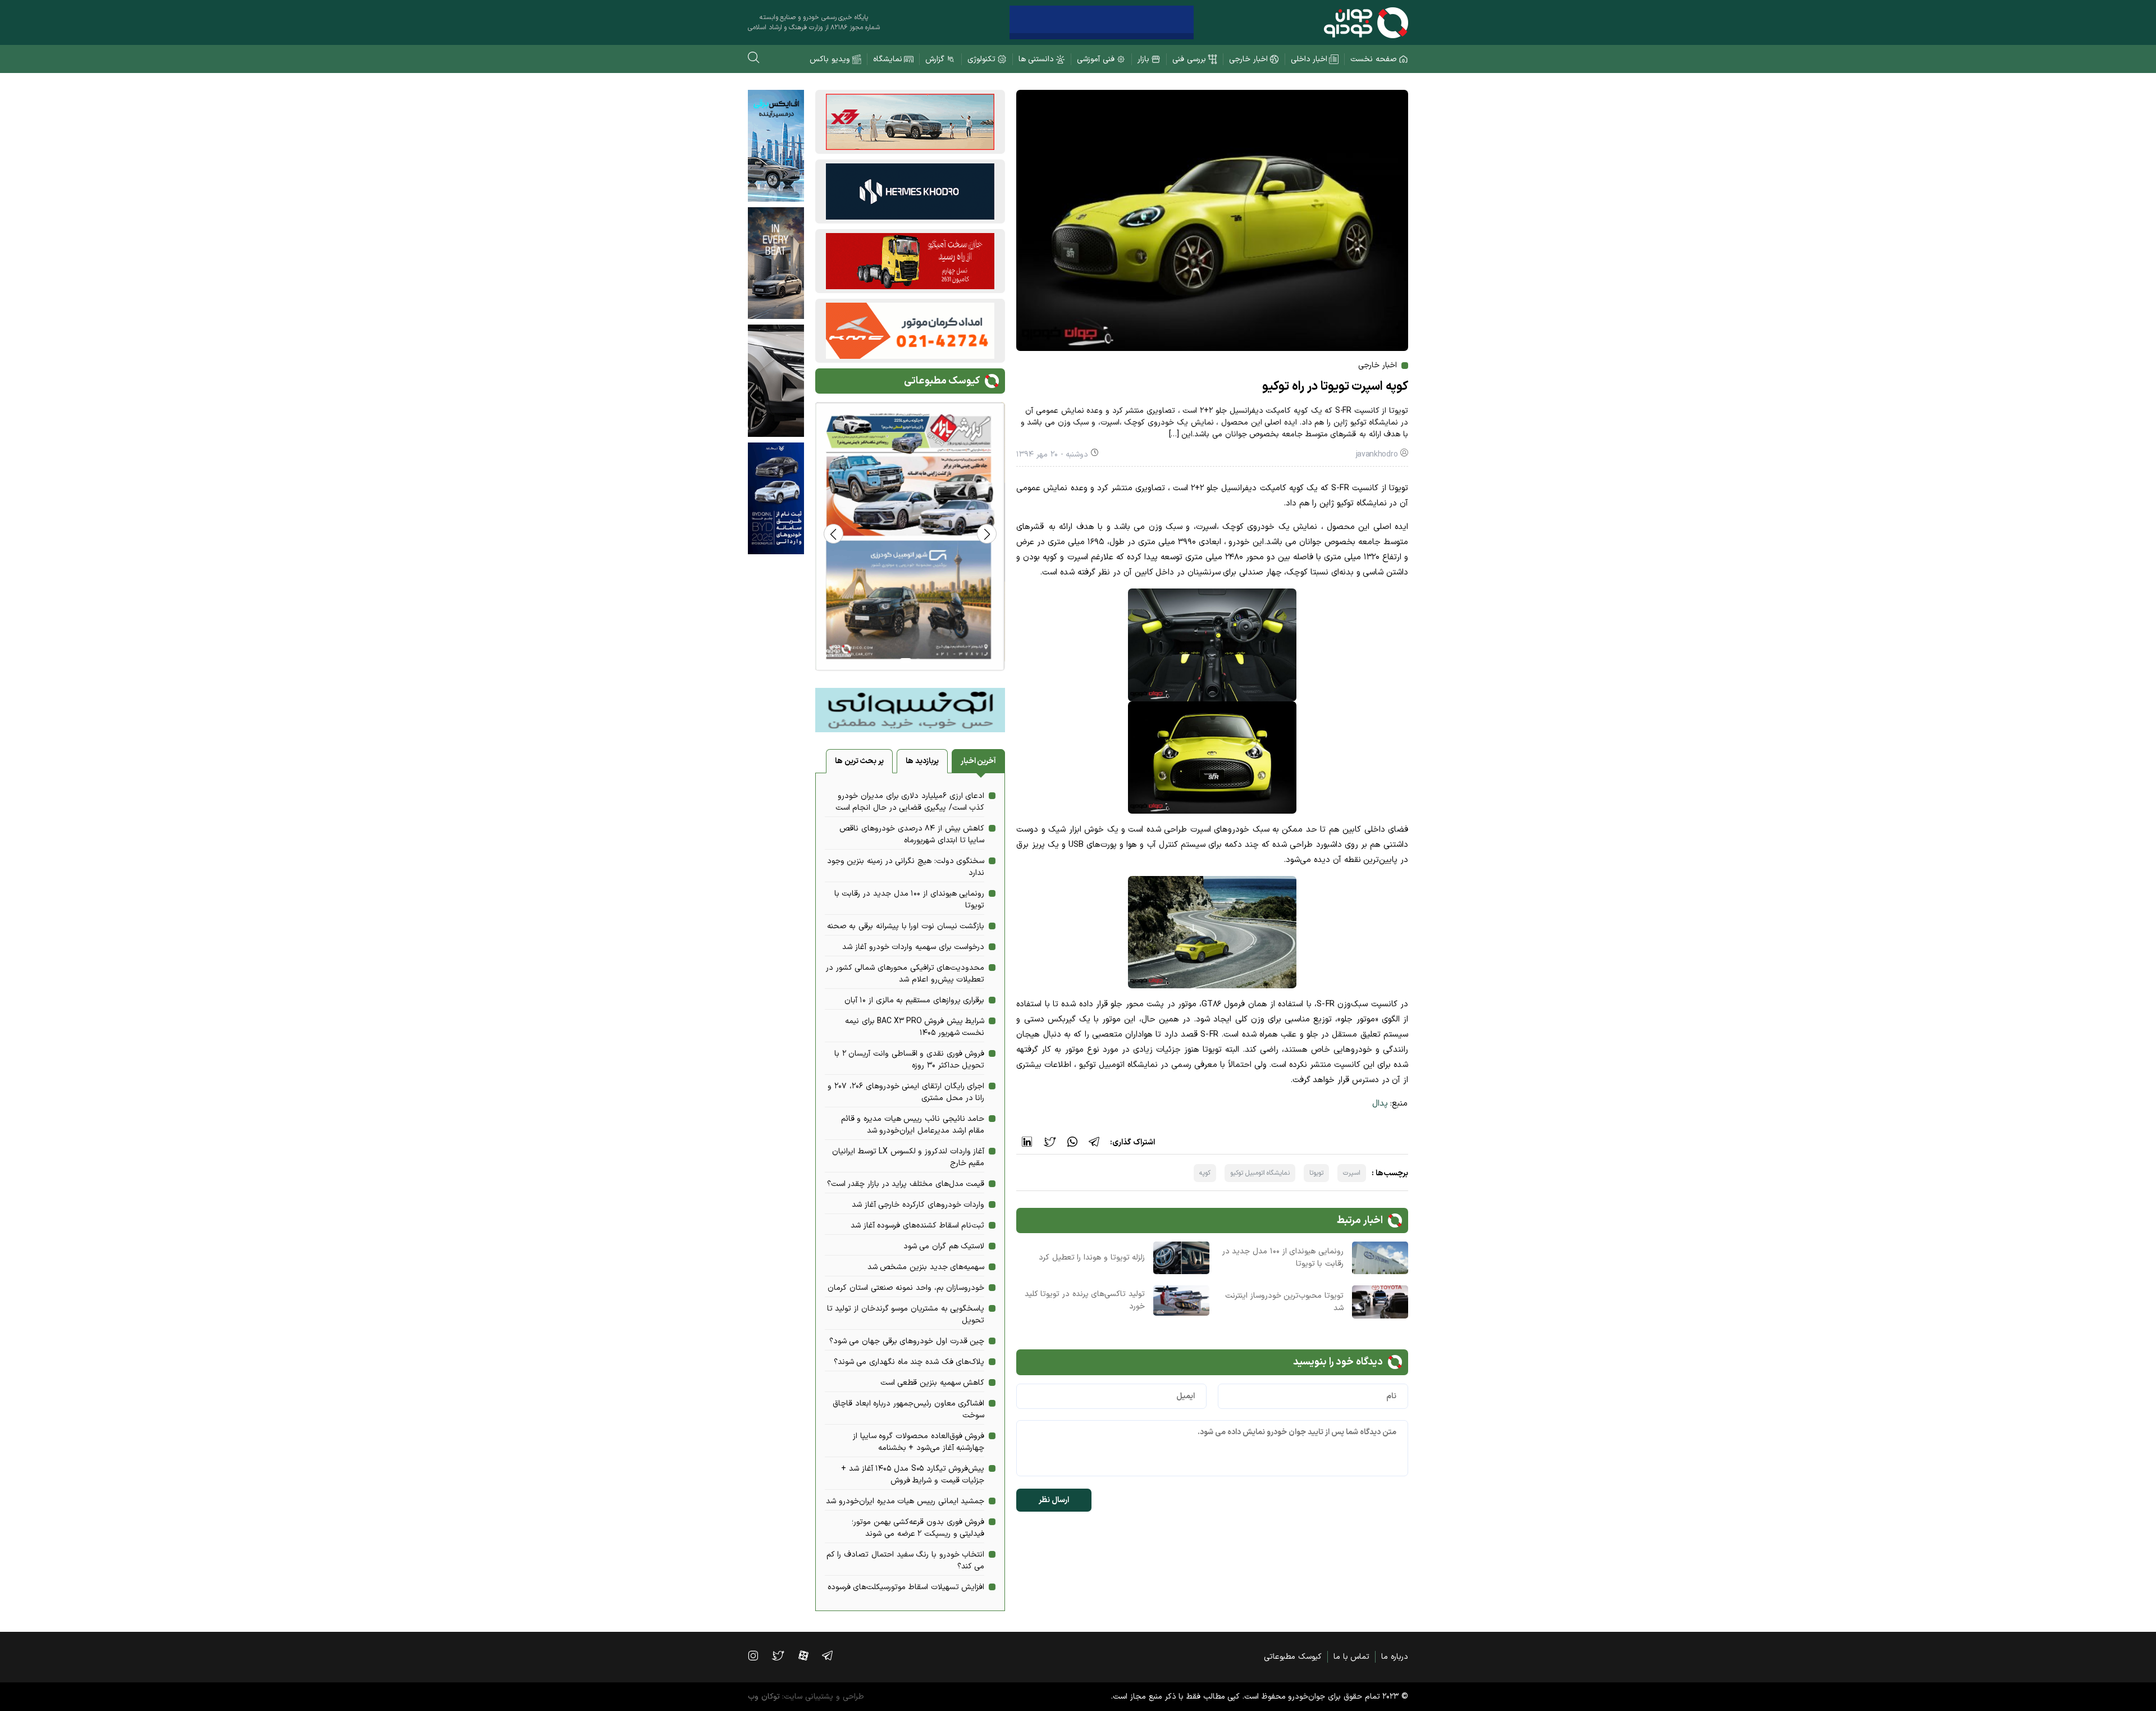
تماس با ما (1351, 1657)
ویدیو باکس (830, 59)
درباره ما (1395, 1657)
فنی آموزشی (1096, 59)
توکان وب (764, 1697)
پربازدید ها (922, 761)
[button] (833, 534)
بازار (1143, 59)
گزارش (935, 59)
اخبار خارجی (1248, 59)
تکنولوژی (981, 59)
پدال (1380, 1104)
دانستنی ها (1036, 59)
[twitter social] (784, 1655)
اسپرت (1352, 1173)
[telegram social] (833, 1655)
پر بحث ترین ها (859, 761)
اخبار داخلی (1309, 59)
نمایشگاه (888, 59)
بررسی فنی (1189, 59)
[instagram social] (759, 1655)
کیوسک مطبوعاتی (1293, 1657)
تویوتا (1316, 1173)
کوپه (1205, 1173)
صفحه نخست (1374, 59)
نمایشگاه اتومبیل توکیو (1260, 1173)
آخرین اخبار (979, 761)
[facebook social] (809, 1655)
